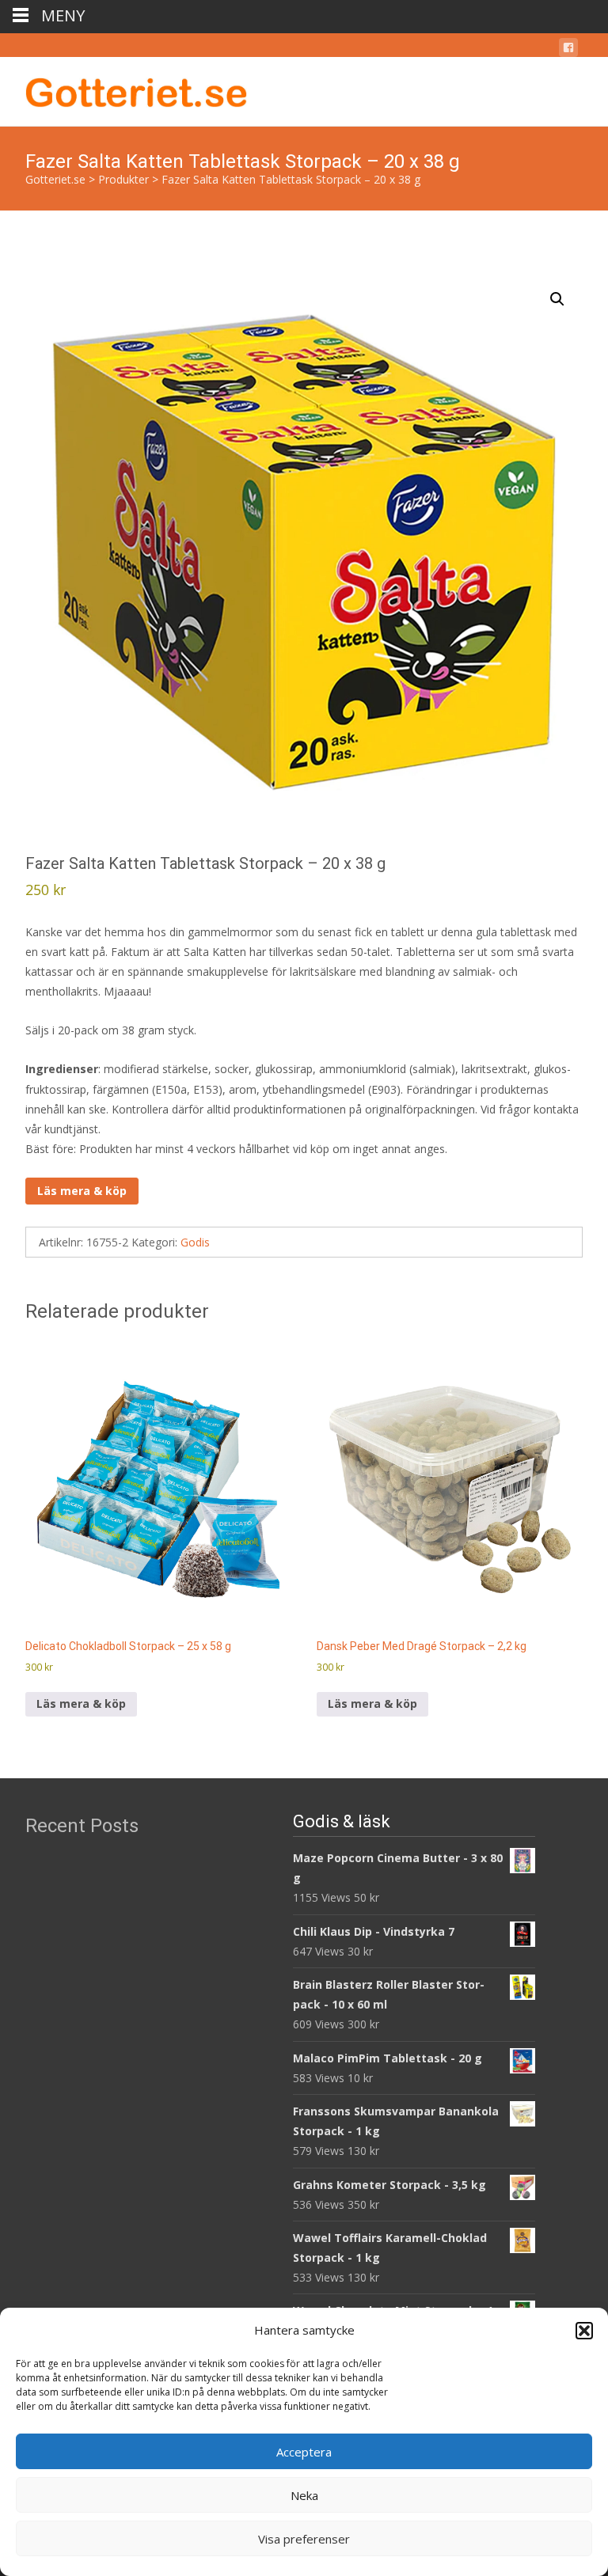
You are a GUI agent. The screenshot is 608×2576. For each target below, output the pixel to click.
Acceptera (304, 2452)
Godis (195, 1242)
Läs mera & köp (82, 1191)
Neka (304, 2495)
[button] (584, 2331)
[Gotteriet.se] (123, 89)
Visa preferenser (304, 2539)
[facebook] (568, 50)
